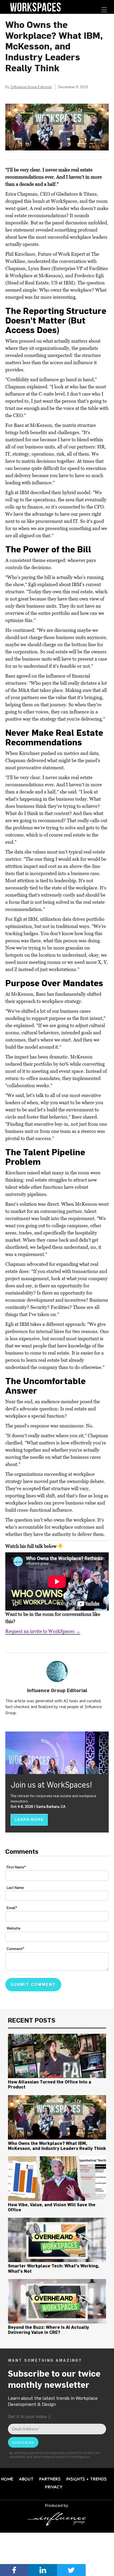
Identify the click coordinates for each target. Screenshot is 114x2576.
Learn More (29, 1819)
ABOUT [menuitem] (26, 2479)
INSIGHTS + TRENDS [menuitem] (87, 2479)
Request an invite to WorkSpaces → (43, 1631)
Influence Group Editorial (31, 87)
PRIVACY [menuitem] (54, 2487)
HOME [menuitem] (7, 2479)
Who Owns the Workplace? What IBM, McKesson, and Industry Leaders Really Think (57, 2146)
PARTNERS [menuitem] (50, 2479)
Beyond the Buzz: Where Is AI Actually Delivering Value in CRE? (49, 2330)
